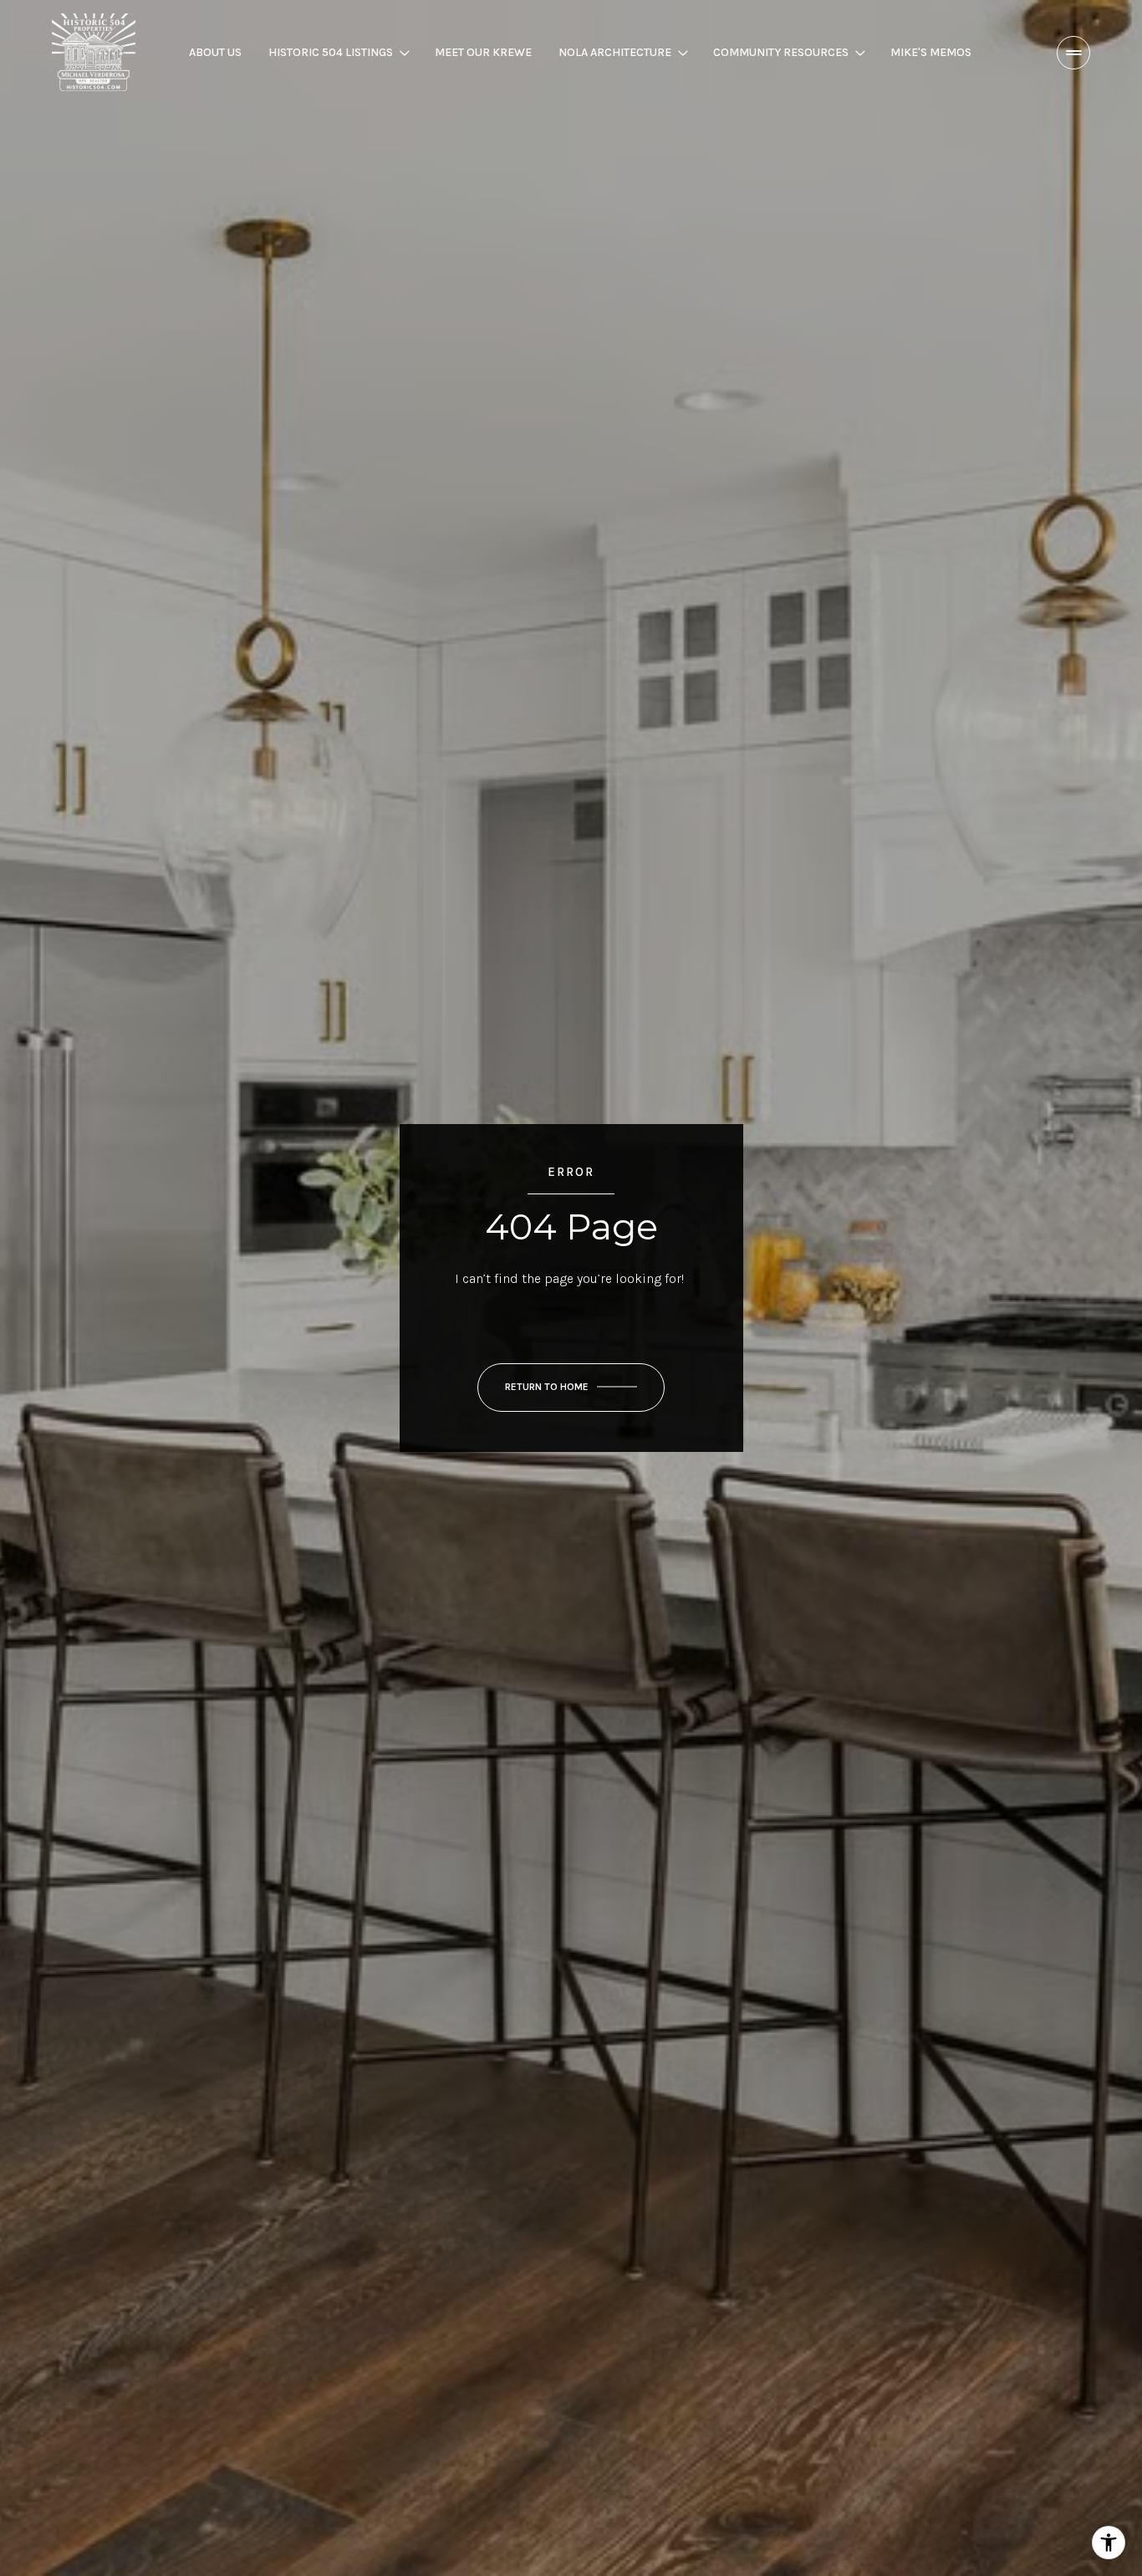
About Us (215, 52)
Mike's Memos (931, 52)
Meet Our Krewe (483, 52)
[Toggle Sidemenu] (1073, 53)
